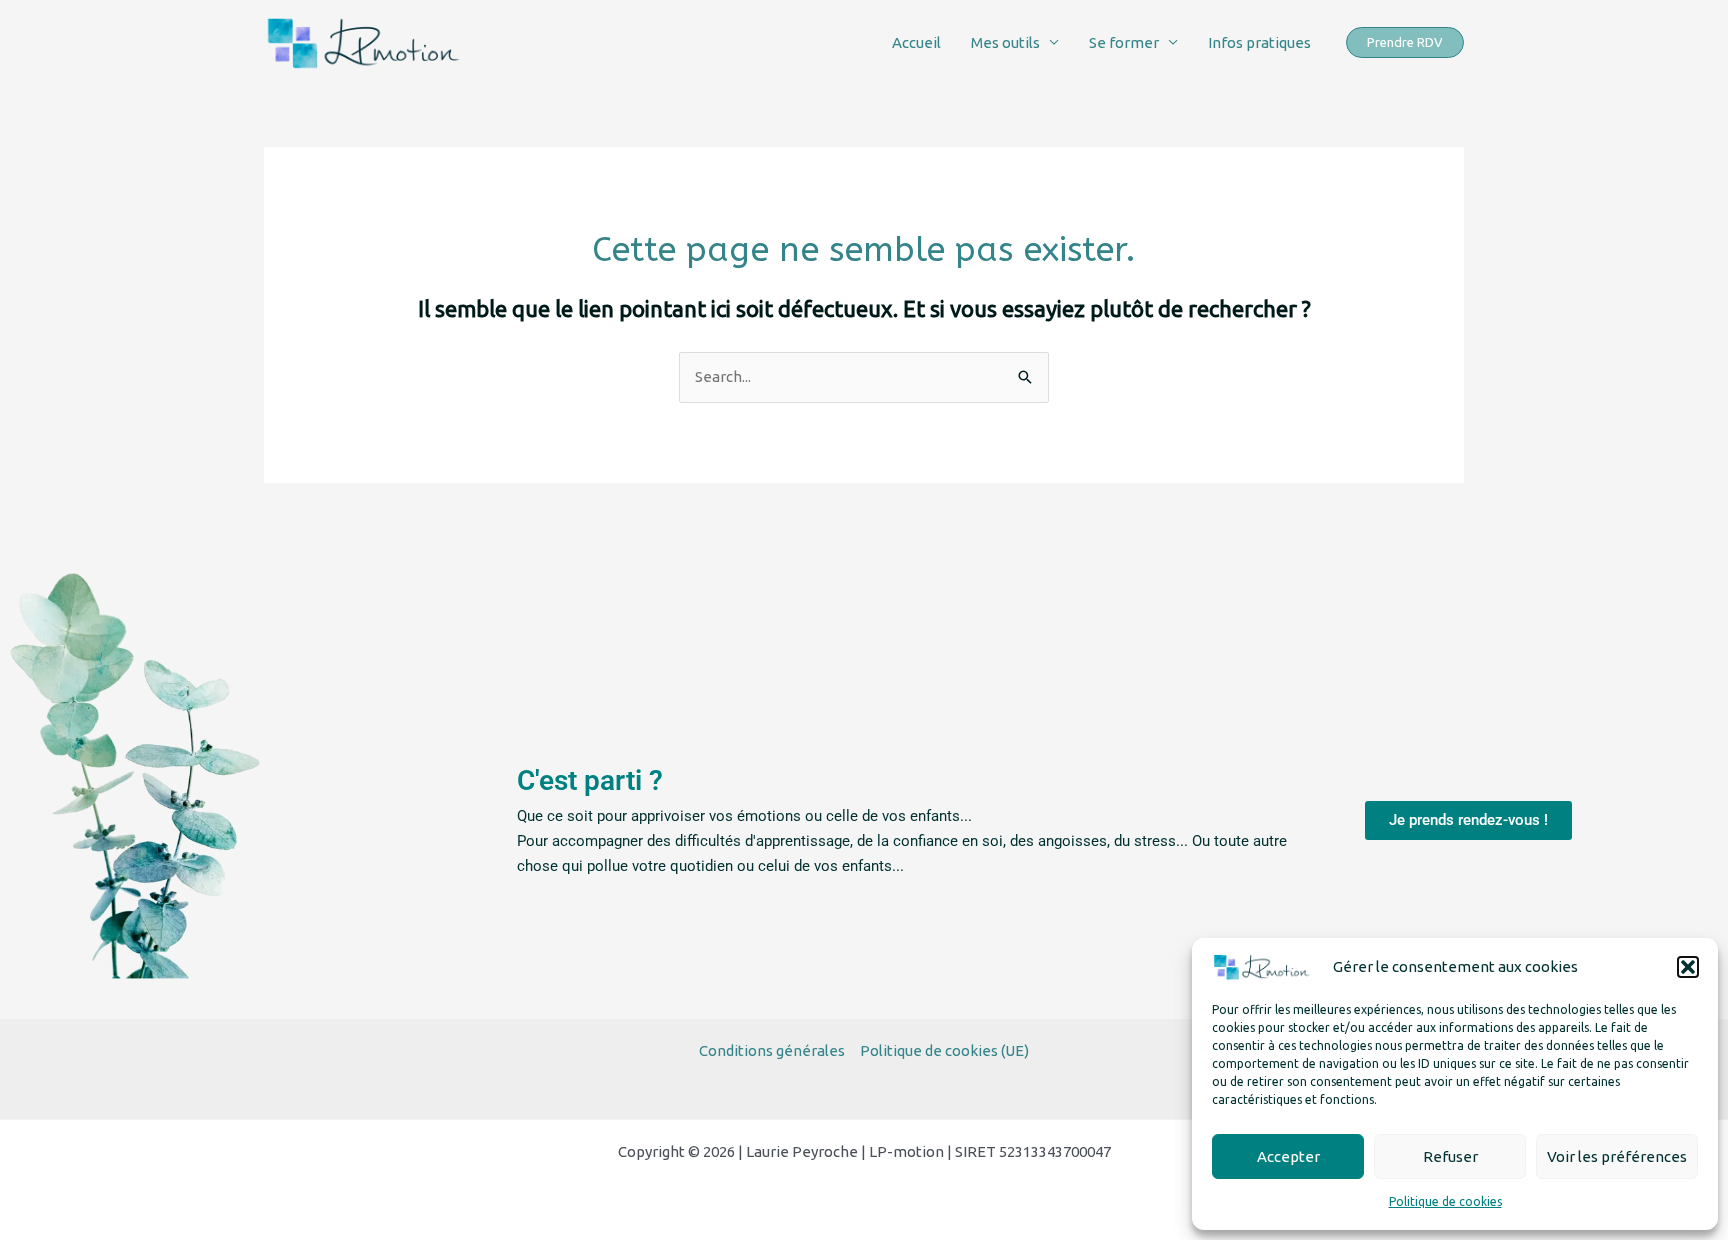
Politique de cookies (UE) (944, 1050)
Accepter (1288, 1156)
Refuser (1450, 1156)
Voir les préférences (1617, 1156)
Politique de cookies (1445, 1201)
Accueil (916, 42)
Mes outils (1005, 42)
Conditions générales (772, 1050)
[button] (1688, 967)
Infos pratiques (1259, 42)
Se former (1124, 42)
